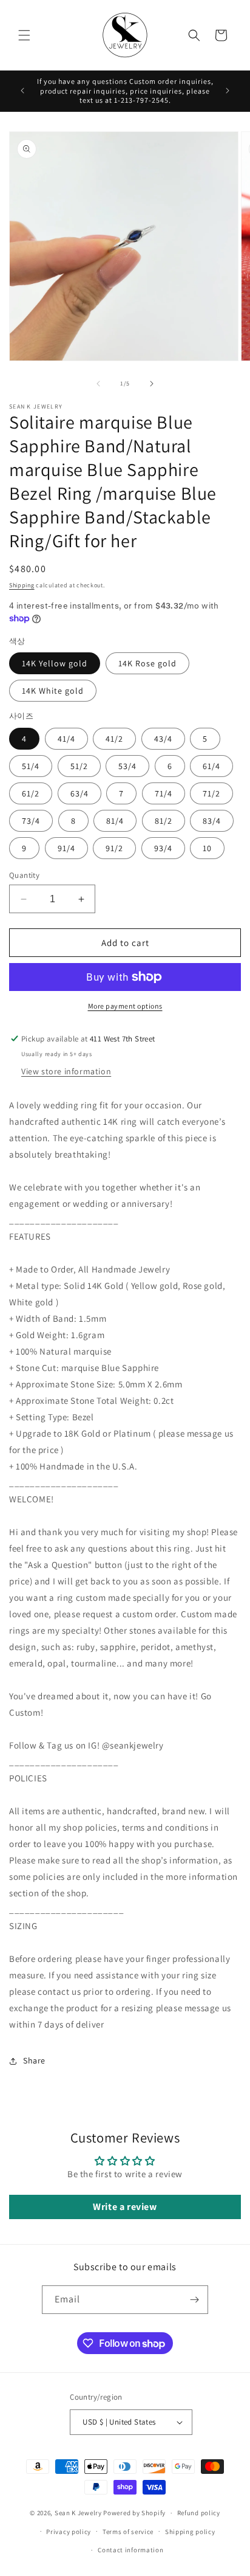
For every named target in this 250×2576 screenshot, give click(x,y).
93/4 (163, 848)
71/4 (164, 793)
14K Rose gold (147, 663)
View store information (66, 1071)
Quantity (24, 875)
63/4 (79, 793)
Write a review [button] (125, 2207)
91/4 (66, 848)
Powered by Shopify (134, 2513)
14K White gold (53, 691)
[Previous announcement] (22, 91)
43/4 (163, 739)
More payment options (125, 1006)
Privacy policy (69, 2532)
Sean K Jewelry (78, 2513)
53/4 (127, 766)
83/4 (212, 821)
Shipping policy (190, 2532)
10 (207, 848)
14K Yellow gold (55, 663)
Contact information (130, 2550)
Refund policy (199, 2513)
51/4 (31, 766)
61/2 (31, 793)
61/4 (211, 766)
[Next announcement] (228, 91)
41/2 (114, 739)
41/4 (66, 739)
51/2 (79, 766)
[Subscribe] (194, 2300)
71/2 (211, 793)
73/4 (31, 821)
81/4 (115, 821)
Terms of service (128, 2532)
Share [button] (34, 2060)
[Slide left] (98, 384)
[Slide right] (152, 384)
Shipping (22, 585)
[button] (24, 35)
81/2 (164, 821)
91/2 (114, 848)
